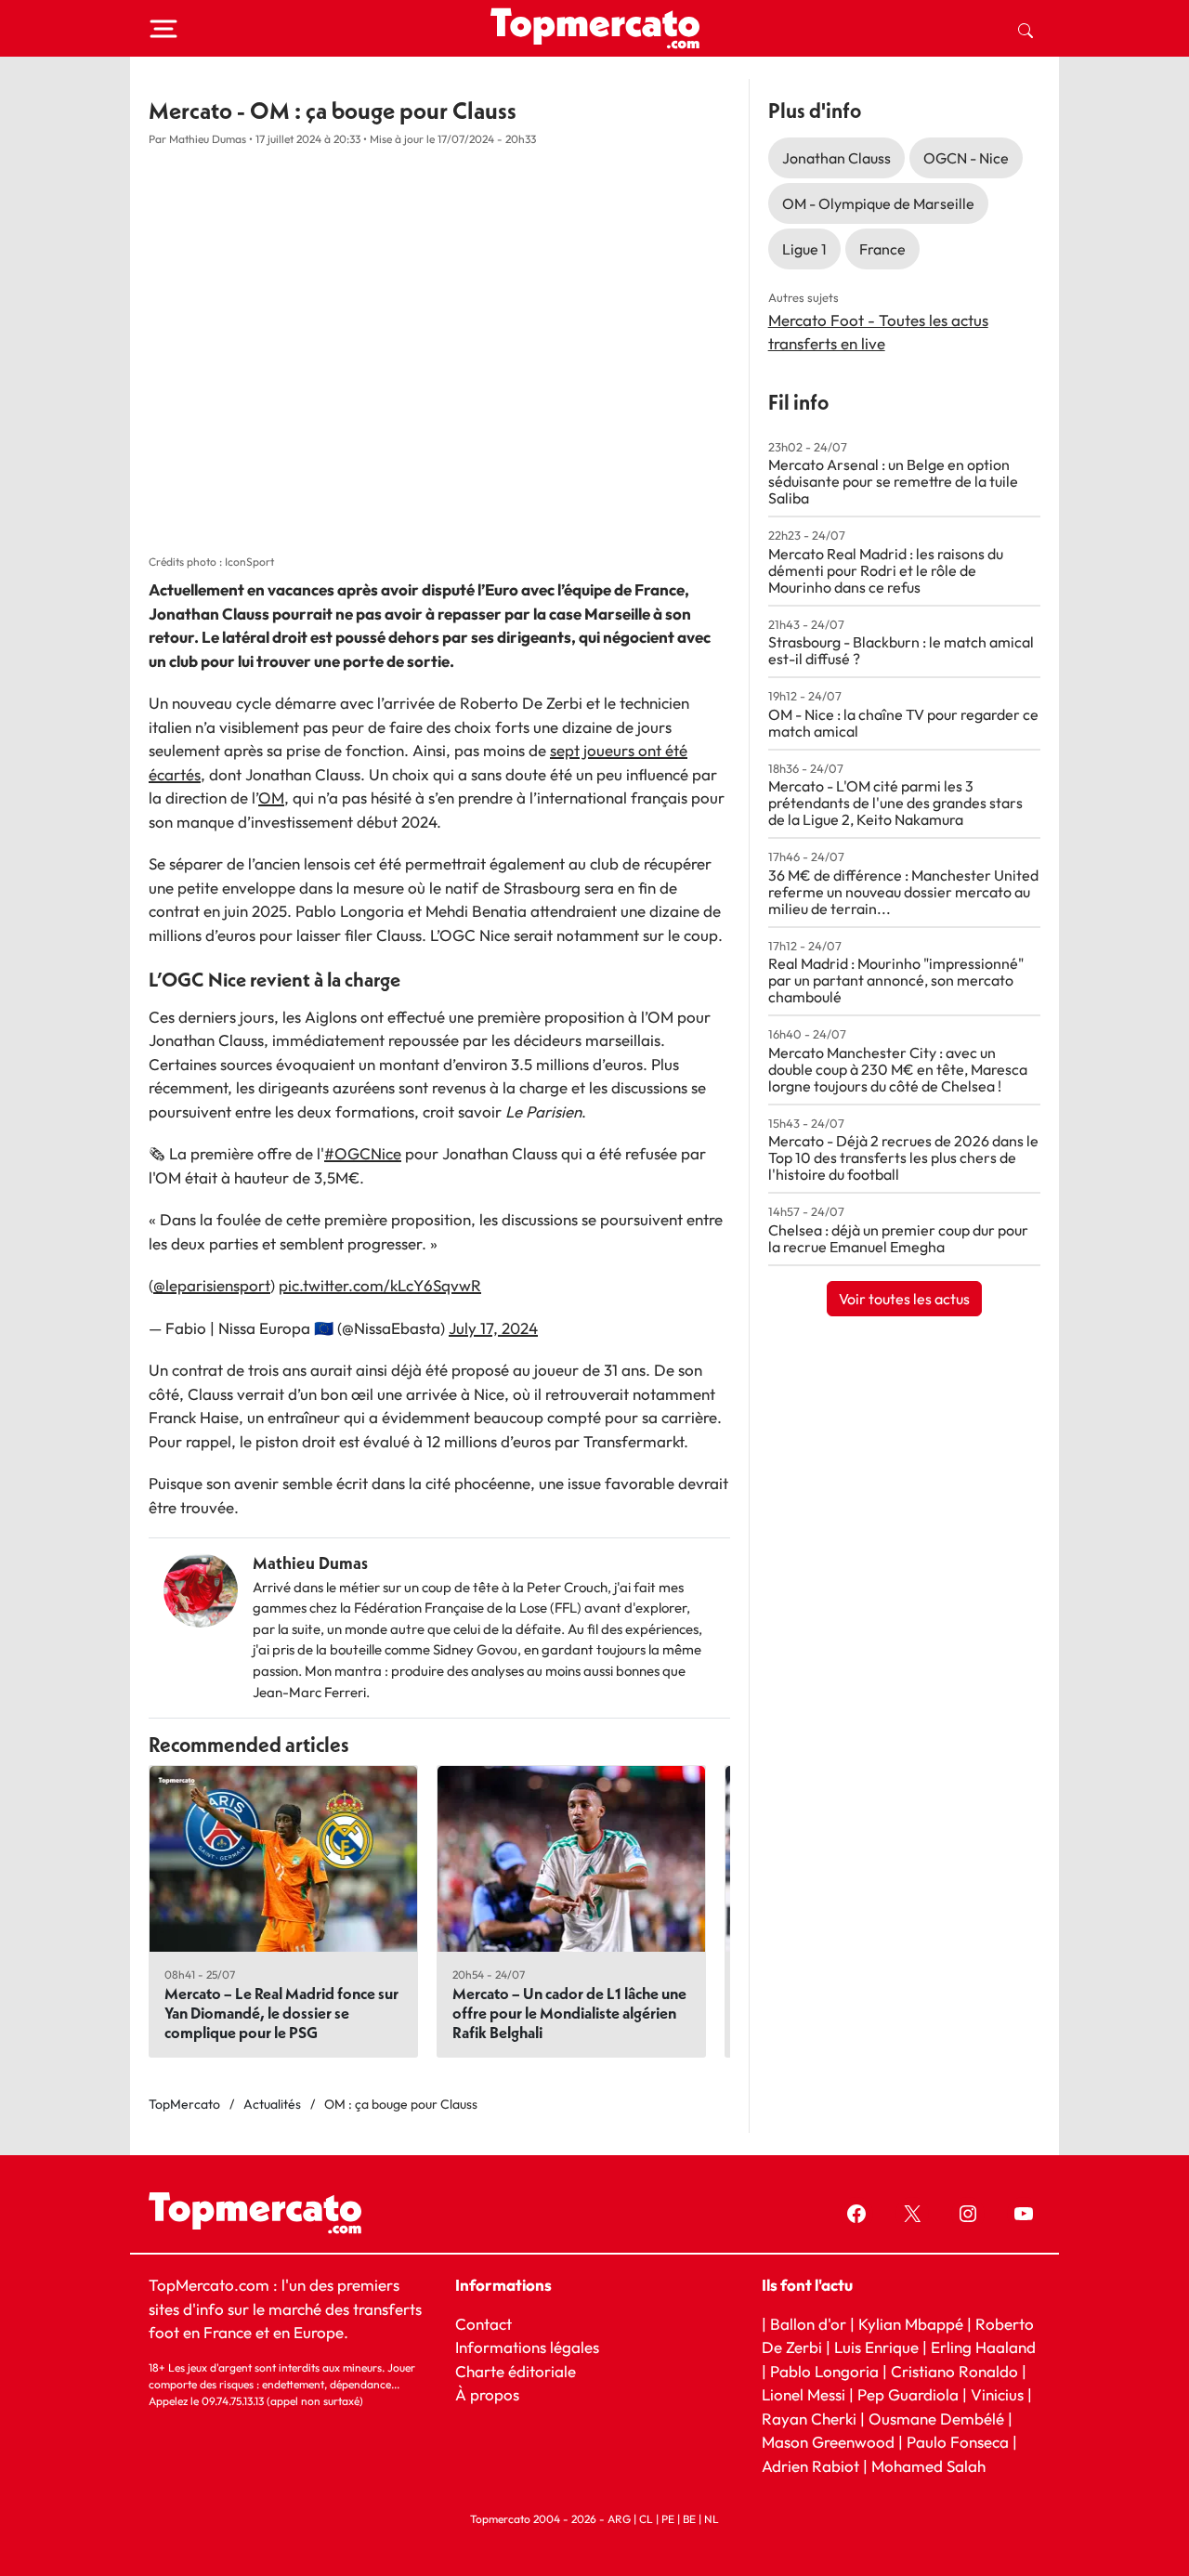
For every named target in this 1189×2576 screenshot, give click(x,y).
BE (689, 2519)
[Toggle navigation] (163, 29)
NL (712, 2519)
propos (493, 2394)
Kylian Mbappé (911, 2324)
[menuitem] (1026, 29)
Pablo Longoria (824, 2371)
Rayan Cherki (809, 2419)
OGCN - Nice (966, 158)
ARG (619, 2519)
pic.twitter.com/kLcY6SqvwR (380, 1285)
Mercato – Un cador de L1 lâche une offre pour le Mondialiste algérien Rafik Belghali (569, 2013)
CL (646, 2519)
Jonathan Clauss (836, 158)
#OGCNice (363, 1153)
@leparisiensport (212, 1285)
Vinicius (997, 2394)
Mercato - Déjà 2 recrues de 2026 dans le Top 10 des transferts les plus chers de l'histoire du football (903, 1157)
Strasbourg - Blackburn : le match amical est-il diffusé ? (901, 650)
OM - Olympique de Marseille (878, 203)
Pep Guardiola (908, 2394)
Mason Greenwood (830, 2442)
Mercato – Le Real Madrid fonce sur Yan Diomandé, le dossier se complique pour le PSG (281, 2013)
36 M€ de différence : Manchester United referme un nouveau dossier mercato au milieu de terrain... (903, 892)
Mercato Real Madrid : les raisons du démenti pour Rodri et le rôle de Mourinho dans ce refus (886, 570)
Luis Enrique (876, 2347)
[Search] (1026, 29)
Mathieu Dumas (310, 1563)
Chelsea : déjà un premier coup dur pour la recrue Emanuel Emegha (898, 1238)
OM (271, 798)
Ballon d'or (808, 2324)
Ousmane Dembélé (936, 2419)
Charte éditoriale (516, 2371)
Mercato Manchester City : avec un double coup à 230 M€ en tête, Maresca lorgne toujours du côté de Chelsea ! (898, 1069)
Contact (483, 2324)
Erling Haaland (983, 2347)
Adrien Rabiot (810, 2466)
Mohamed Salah (928, 2466)
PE (668, 2519)
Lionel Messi (804, 2394)
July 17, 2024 (493, 1328)
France (882, 249)
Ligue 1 (804, 249)
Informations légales (527, 2347)
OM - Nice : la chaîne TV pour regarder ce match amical (903, 723)
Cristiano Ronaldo (954, 2371)
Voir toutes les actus (904, 1299)
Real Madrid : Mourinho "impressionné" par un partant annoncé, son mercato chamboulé (896, 980)
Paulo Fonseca (958, 2442)
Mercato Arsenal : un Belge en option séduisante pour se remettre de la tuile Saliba (893, 481)
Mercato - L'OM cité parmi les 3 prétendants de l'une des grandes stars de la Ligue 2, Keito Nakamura (895, 803)
